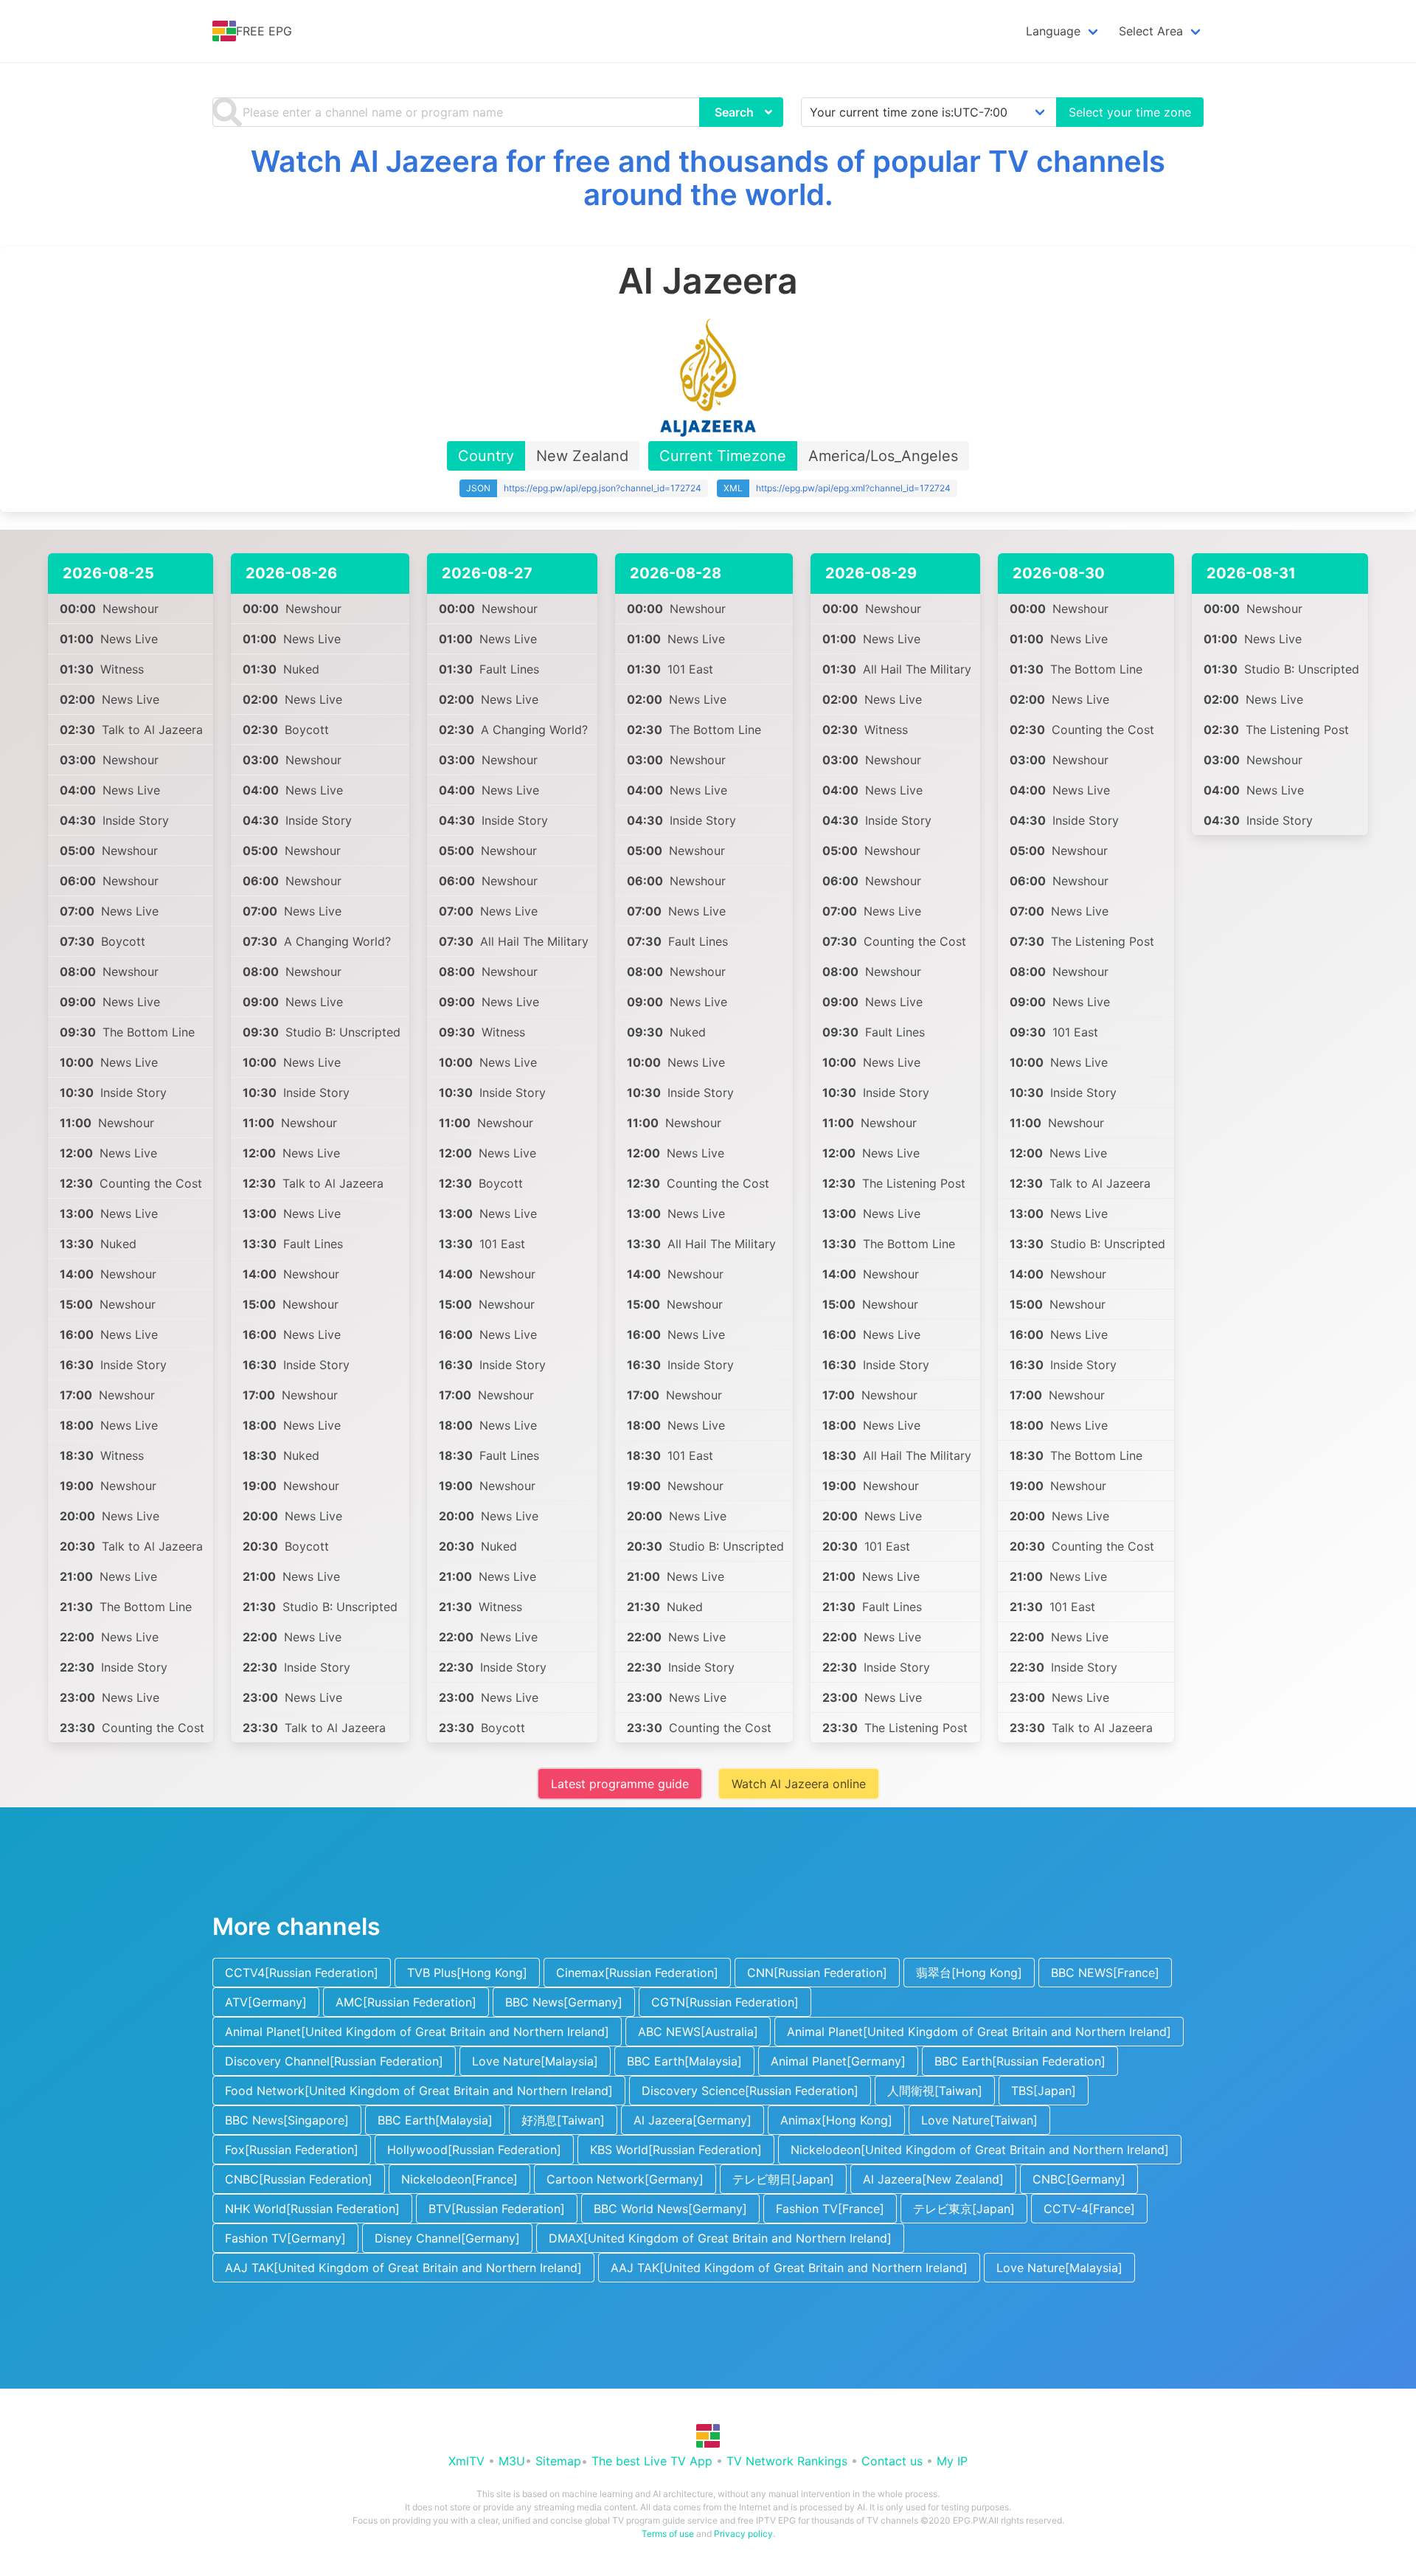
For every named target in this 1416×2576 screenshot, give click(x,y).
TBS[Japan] (1044, 2091)
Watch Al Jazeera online (799, 1784)
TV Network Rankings (787, 2461)
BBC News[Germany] (564, 2002)
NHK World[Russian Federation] (312, 2209)
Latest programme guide (620, 1784)
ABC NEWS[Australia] (698, 2032)
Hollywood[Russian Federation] (474, 2150)
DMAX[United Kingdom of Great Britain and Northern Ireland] (720, 2238)
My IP (952, 2461)
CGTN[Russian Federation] (725, 2002)
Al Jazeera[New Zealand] (933, 2179)
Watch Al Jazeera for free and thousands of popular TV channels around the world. (708, 178)
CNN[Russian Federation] (817, 1973)
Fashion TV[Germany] (285, 2238)
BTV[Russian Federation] (497, 2209)
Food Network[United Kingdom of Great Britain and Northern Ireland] (419, 2091)
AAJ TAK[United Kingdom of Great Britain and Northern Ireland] (403, 2268)
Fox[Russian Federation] (292, 2150)
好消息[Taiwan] (563, 2120)
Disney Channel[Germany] (447, 2238)
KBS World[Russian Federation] (676, 2150)
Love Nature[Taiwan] (979, 2120)
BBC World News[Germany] (670, 2209)
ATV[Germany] (266, 2002)
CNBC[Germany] (1079, 2179)
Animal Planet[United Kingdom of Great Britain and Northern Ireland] (417, 2032)
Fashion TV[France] (830, 2209)
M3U (512, 2461)
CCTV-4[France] (1089, 2209)
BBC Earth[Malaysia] (684, 2061)
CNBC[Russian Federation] (299, 2179)
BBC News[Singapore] (287, 2120)
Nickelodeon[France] (459, 2179)
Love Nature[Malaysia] (535, 2061)
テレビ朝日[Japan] (783, 2179)
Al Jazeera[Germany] (693, 2120)
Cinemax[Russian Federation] (637, 1973)
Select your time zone (1130, 112)
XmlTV (466, 2461)
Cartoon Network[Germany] (625, 2179)
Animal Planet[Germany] (838, 2061)
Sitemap (558, 2461)
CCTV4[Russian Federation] (302, 1973)
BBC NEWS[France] (1105, 1973)
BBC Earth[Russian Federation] (1020, 2061)
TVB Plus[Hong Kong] (467, 1973)
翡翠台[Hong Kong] (969, 1973)
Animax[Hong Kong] (836, 2120)
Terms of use (668, 2534)
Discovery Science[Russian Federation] (750, 2091)
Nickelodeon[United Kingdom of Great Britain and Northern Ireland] (980, 2150)
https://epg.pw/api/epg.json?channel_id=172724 (603, 488)
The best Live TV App (652, 2461)
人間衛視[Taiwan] (935, 2091)
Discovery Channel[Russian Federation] (334, 2061)
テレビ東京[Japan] (964, 2209)
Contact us (892, 2461)
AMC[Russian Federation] (406, 2002)
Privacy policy (743, 2534)
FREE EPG (264, 31)
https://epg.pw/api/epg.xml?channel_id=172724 (853, 488)
